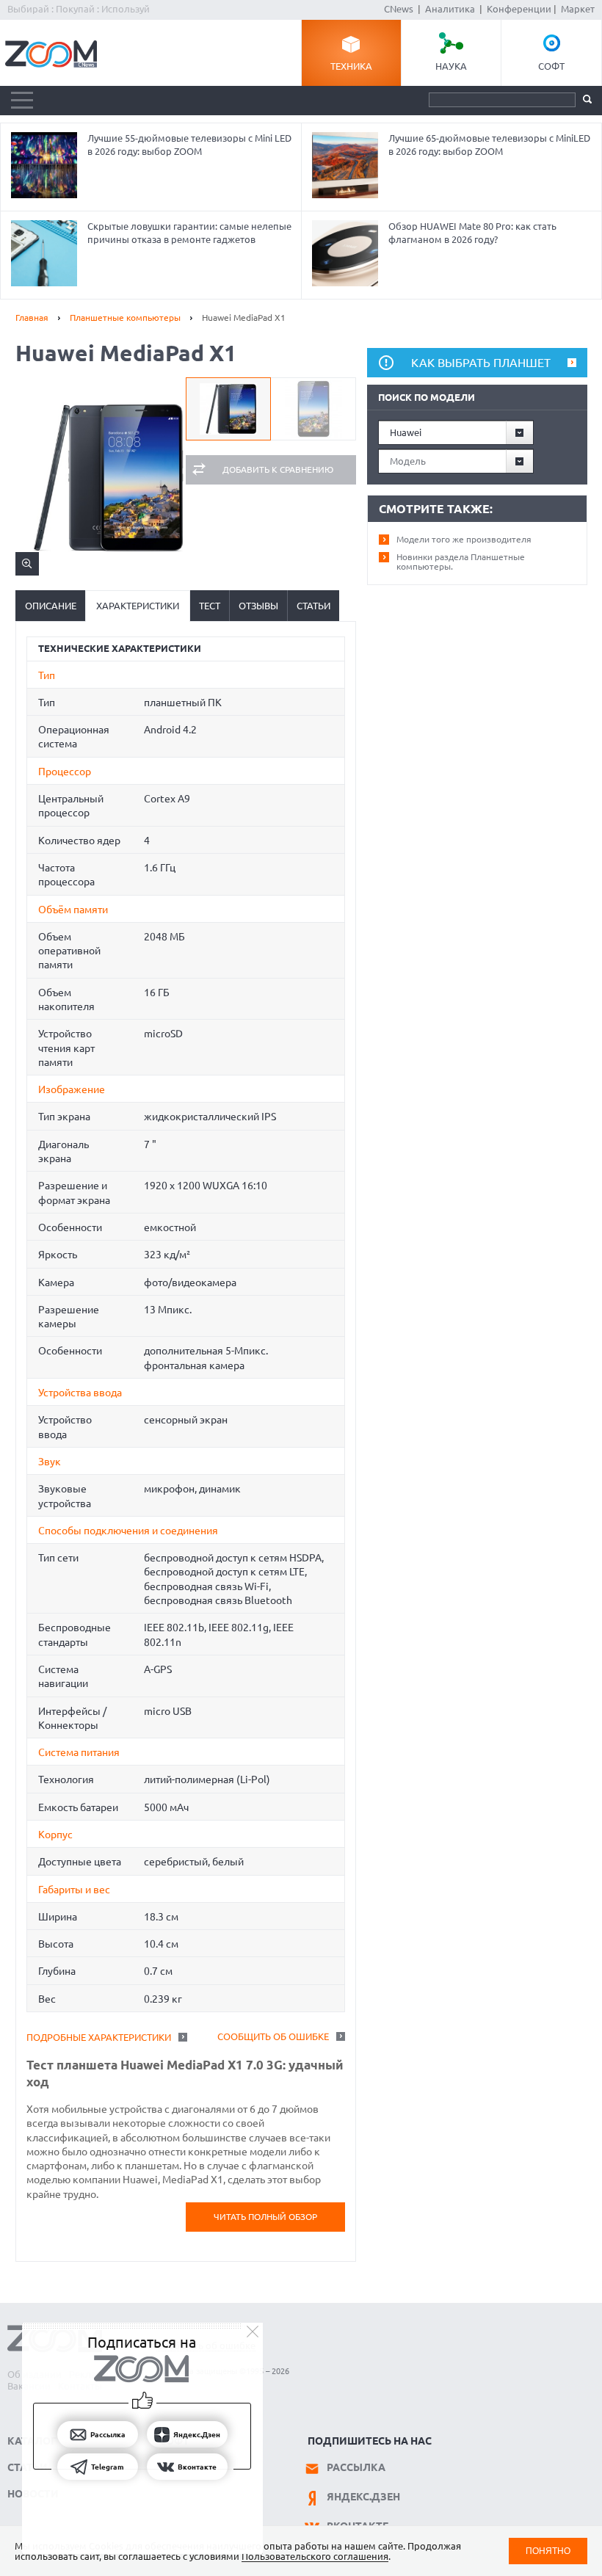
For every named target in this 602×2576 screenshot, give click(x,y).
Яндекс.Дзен (363, 2497)
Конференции (519, 9)
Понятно (548, 2551)
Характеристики (138, 606)
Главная (32, 318)
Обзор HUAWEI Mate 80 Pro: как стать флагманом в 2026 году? (472, 233)
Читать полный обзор (265, 2217)
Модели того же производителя (464, 539)
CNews (399, 9)
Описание (51, 606)
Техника (351, 66)
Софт (551, 66)
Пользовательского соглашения (315, 2556)
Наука (451, 66)
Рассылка (356, 2467)
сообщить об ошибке (273, 2036)
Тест (210, 606)
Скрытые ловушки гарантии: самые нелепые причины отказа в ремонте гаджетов (189, 233)
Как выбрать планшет (481, 363)
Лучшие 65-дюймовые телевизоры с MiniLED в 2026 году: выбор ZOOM (489, 145)
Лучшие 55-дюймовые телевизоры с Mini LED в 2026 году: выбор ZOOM (189, 145)
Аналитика (450, 9)
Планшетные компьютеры (125, 318)
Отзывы (258, 606)
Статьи (313, 606)
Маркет (578, 9)
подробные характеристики (99, 2037)
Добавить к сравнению (278, 469)
